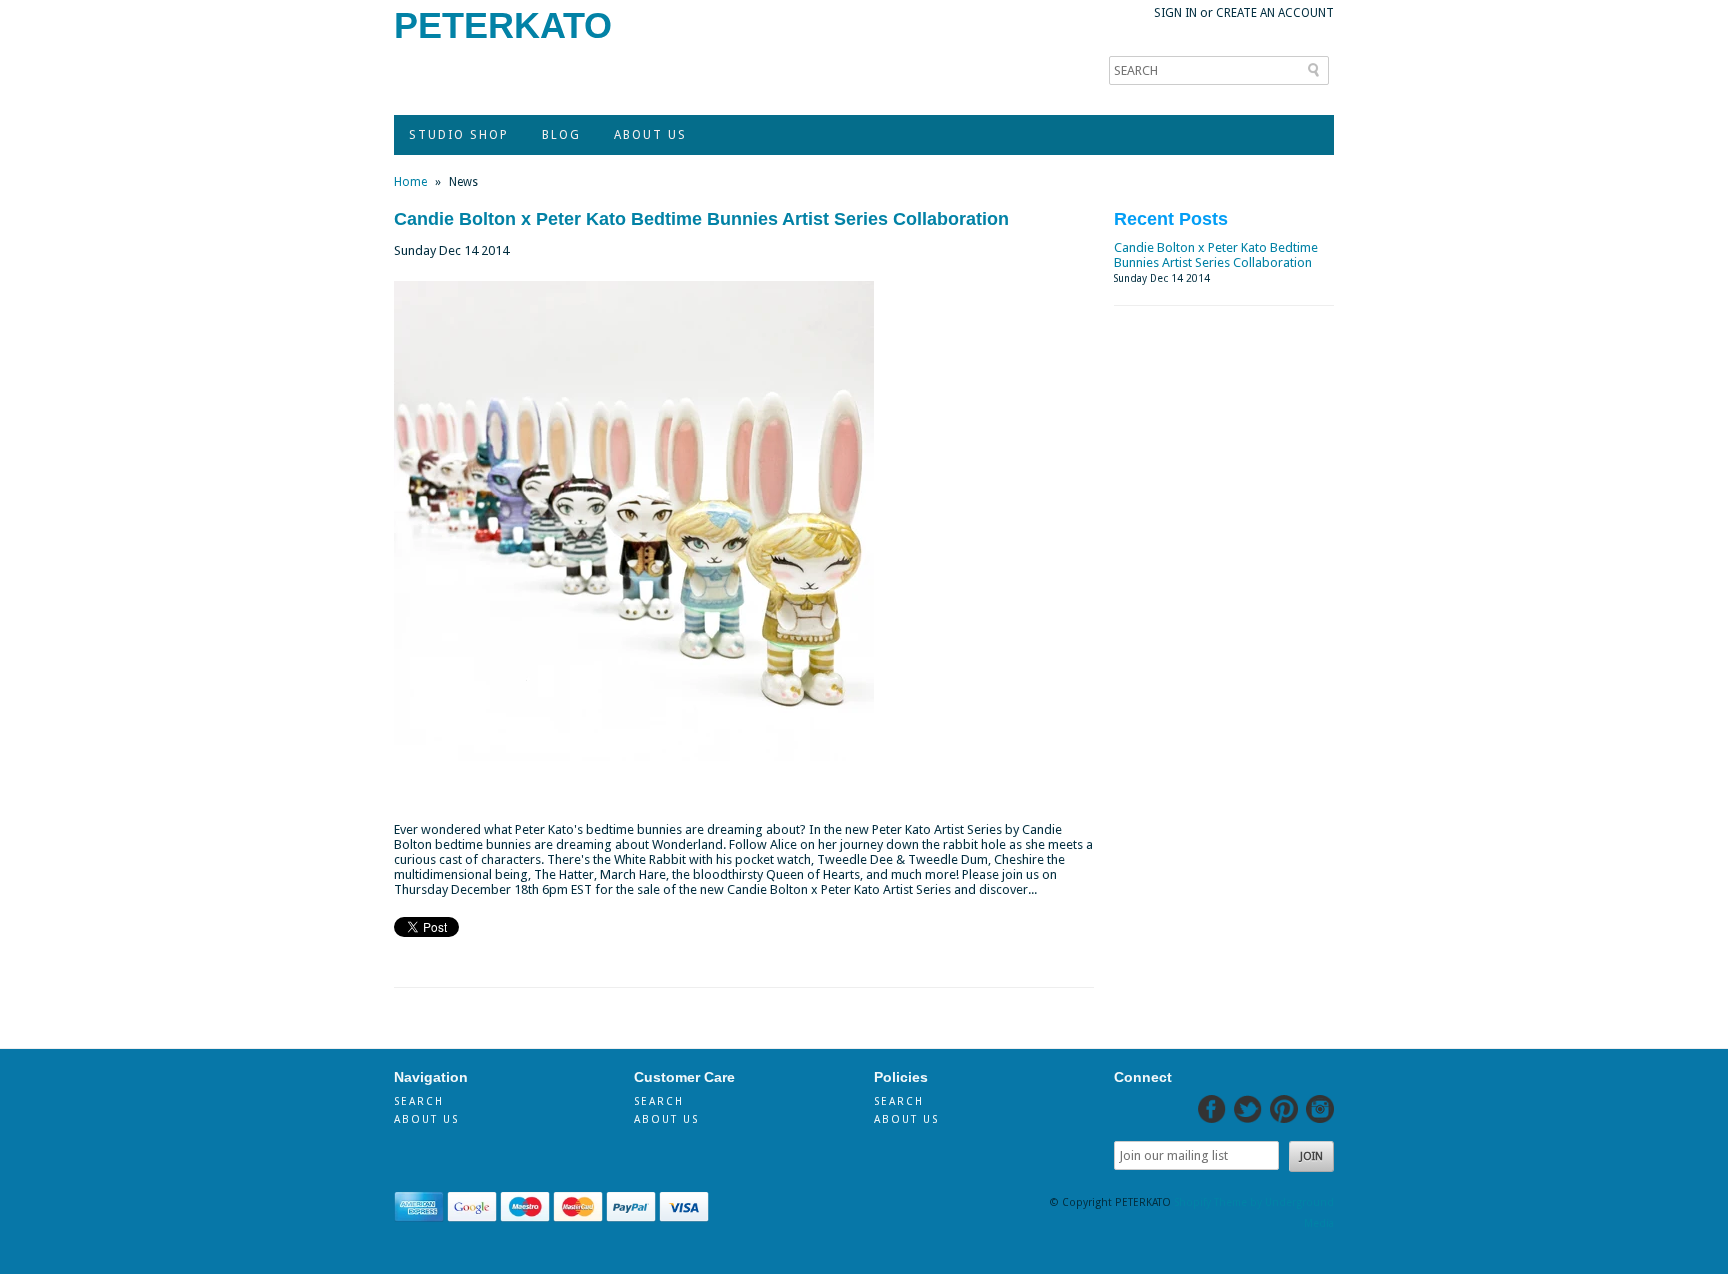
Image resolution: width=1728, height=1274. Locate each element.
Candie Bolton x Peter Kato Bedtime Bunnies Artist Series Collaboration (701, 219)
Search (419, 1101)
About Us (650, 135)
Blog (561, 135)
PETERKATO (503, 25)
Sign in (1175, 13)
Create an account (1275, 13)
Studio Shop (459, 135)
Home (410, 182)
